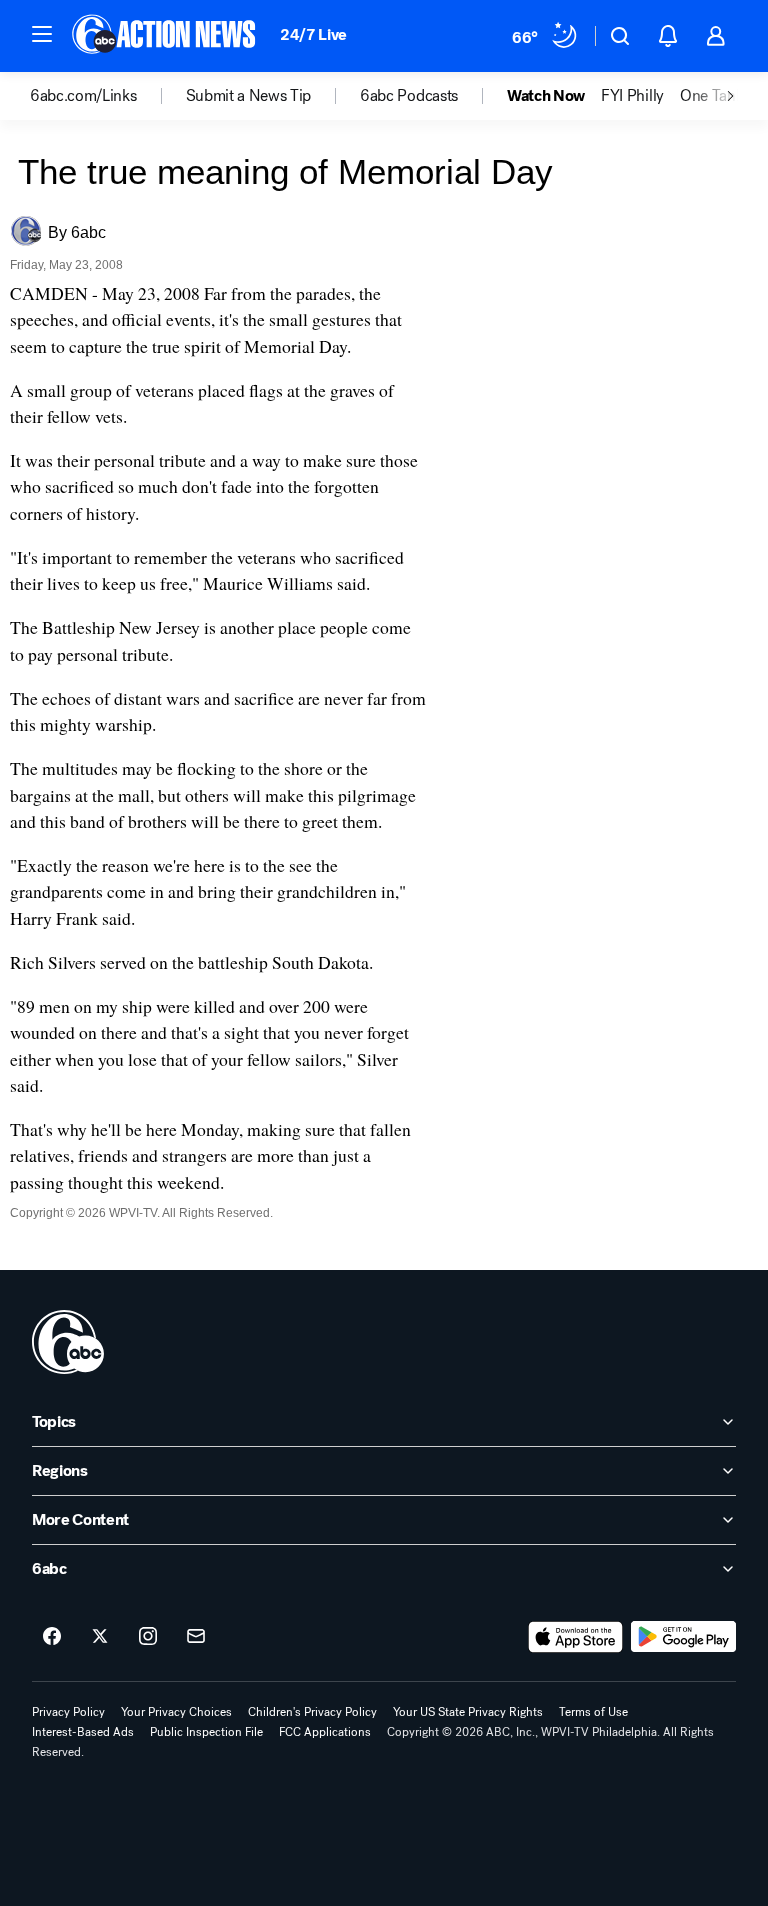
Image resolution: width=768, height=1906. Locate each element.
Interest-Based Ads (83, 1732)
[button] (42, 34)
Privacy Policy (68, 1712)
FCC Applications (325, 1732)
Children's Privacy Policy (312, 1712)
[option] (108, 96)
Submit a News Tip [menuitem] (249, 96)
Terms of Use (593, 1712)
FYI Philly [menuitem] (632, 96)
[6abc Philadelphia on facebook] (52, 1637)
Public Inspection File (206, 1732)
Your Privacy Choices (176, 1712)
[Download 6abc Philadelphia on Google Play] (683, 1637)
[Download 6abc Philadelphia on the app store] (576, 1637)
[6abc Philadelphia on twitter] (100, 1637)
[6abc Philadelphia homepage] (165, 36)
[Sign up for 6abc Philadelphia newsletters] (196, 1637)
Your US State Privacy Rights (468, 1712)
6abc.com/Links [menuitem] (83, 96)
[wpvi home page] (68, 1342)
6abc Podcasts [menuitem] (409, 96)
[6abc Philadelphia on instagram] (148, 1637)
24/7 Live (313, 34)
